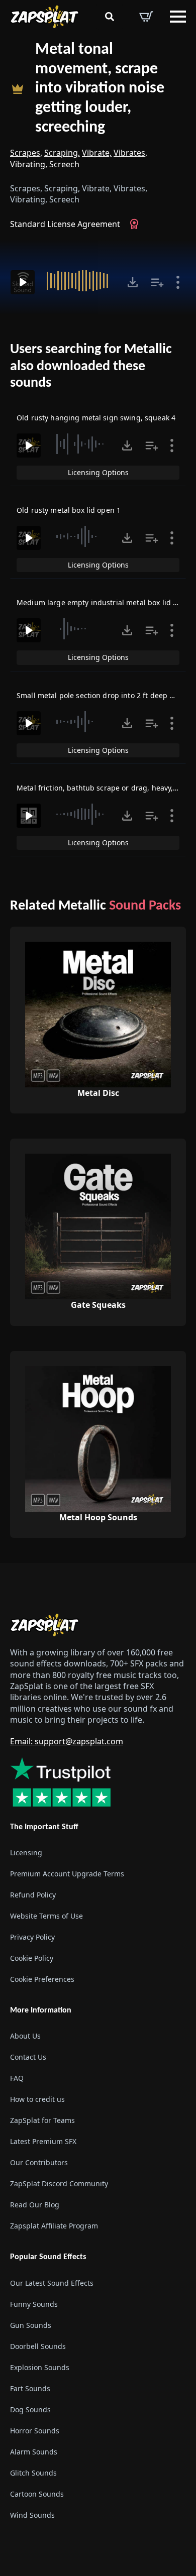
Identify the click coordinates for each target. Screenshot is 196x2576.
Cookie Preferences (42, 1979)
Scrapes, (26, 153)
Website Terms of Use (46, 1916)
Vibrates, (130, 153)
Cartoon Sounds (37, 2494)
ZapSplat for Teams (42, 2120)
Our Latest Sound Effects (52, 2283)
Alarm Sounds (34, 2452)
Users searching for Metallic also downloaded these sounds (91, 366)
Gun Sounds (31, 2325)
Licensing (26, 1853)
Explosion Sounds (40, 2367)
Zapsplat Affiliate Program (54, 2226)
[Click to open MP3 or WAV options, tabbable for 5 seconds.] (133, 282)
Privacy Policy (32, 1937)
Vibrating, (29, 164)
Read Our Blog (35, 2205)
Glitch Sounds (33, 2473)
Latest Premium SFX (43, 2141)
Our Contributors (39, 2162)
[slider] (80, 281)
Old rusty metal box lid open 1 (69, 510)
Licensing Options (98, 472)
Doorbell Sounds (38, 2346)
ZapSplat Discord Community (59, 2183)
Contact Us (28, 2057)
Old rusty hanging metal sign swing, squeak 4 (96, 418)
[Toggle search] (110, 17)
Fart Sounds (30, 2388)
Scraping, (62, 153)
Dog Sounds (30, 2410)
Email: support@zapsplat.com (67, 1741)
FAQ (17, 2078)
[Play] (23, 282)
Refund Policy (33, 1895)
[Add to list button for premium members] (157, 282)
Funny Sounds (34, 2304)
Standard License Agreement (65, 224)
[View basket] (146, 17)
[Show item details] (178, 282)
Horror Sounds (35, 2431)
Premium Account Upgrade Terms (67, 1874)
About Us (25, 2036)
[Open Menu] (178, 17)
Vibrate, (97, 153)
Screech (64, 164)
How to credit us (37, 2099)
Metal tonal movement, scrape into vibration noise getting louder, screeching (100, 89)
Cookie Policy (32, 1958)
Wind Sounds (32, 2515)
